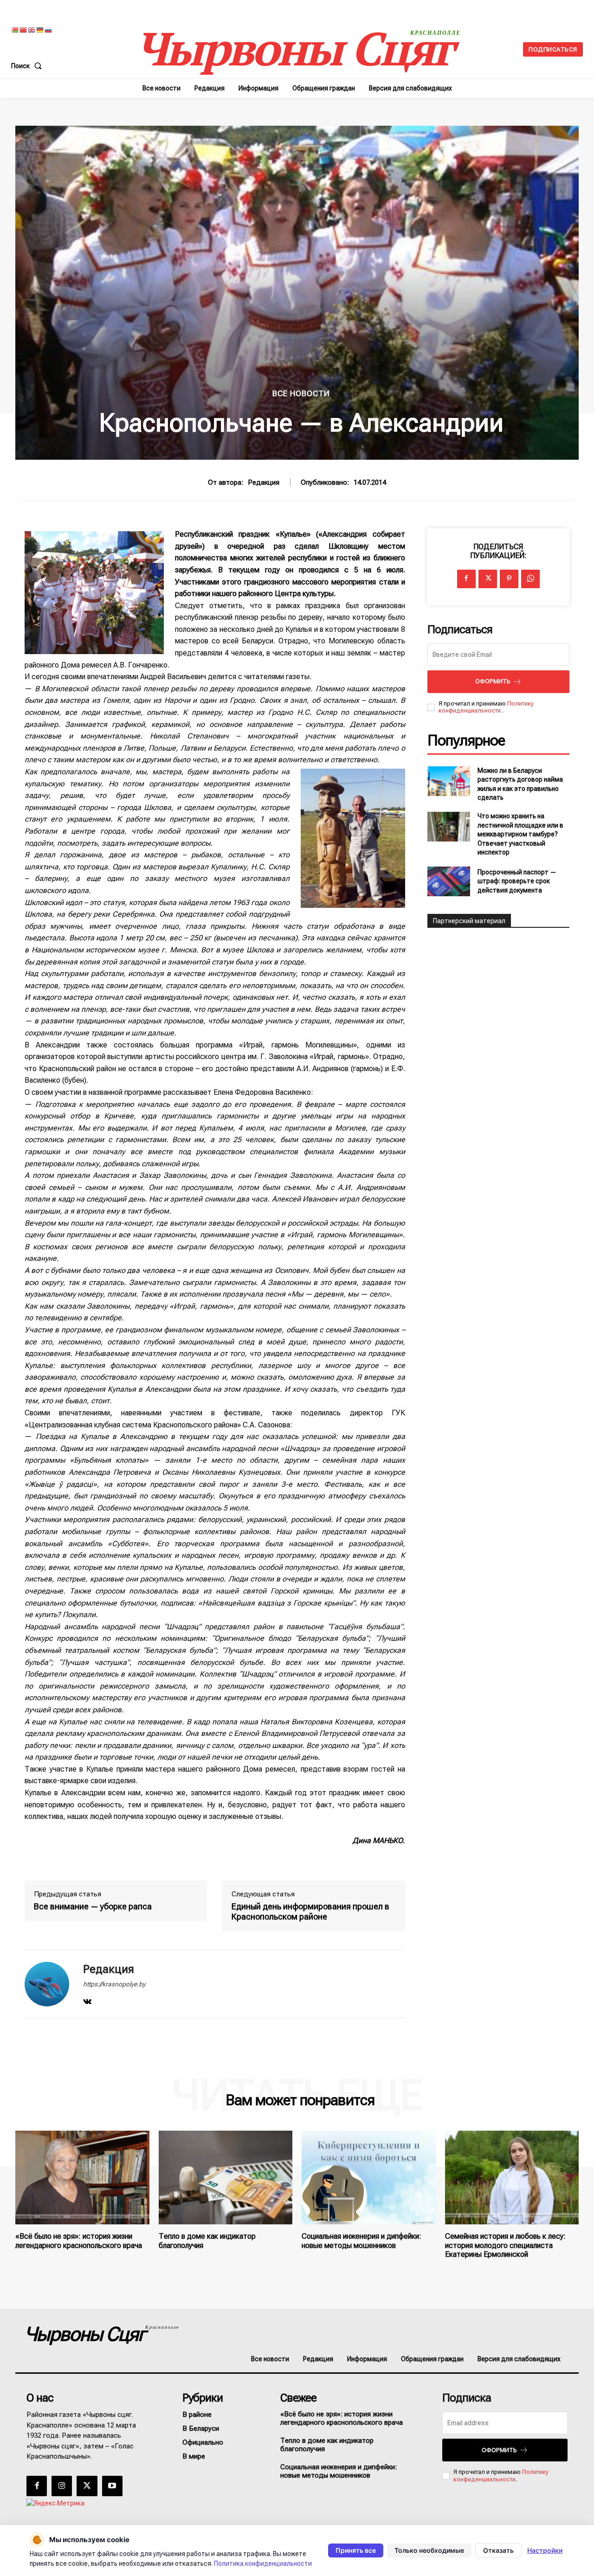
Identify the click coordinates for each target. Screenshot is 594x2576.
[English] (32, 29)
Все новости (301, 394)
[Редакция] (47, 1984)
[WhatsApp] (530, 579)
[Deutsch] (40, 29)
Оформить (493, 681)
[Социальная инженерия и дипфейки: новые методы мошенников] (369, 2178)
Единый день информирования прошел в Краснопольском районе (310, 1911)
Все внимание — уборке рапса (93, 1906)
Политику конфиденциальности (486, 707)
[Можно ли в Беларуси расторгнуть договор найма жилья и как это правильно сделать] (449, 781)
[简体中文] (24, 29)
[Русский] (49, 29)
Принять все (356, 2550)
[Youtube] (112, 2486)
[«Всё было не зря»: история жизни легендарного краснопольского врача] (82, 2178)
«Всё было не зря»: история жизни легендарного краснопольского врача (79, 2241)
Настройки (545, 2550)
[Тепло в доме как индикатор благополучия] (226, 2178)
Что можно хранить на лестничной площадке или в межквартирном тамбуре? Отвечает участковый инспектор (520, 834)
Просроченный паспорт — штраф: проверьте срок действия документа (517, 881)
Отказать (498, 2550)
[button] (28, 66)
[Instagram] (62, 2486)
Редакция (264, 482)
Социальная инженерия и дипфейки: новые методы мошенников (362, 2241)
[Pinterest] (509, 579)
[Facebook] (466, 579)
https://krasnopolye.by (114, 1984)
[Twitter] (488, 579)
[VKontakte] (87, 2000)
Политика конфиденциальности (263, 2563)
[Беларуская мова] (15, 29)
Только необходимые (429, 2550)
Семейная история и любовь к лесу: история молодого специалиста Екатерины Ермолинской (505, 2245)
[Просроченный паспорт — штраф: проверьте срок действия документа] (449, 881)
